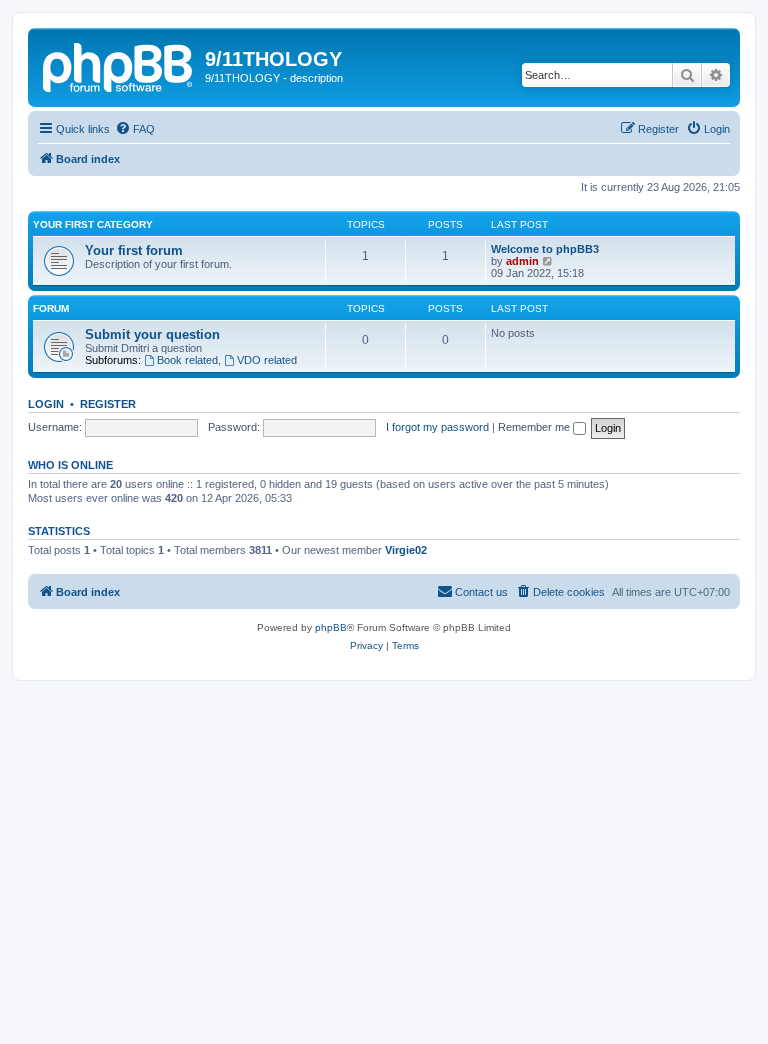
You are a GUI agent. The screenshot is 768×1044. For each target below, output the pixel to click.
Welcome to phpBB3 (545, 249)
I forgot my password (437, 427)
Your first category (93, 224)
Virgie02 (406, 550)
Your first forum (134, 250)
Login (46, 404)
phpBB (331, 627)
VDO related (267, 360)
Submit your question (152, 334)
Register (108, 404)
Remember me (535, 427)
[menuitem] (135, 129)
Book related (187, 360)
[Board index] (119, 65)
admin (522, 261)
